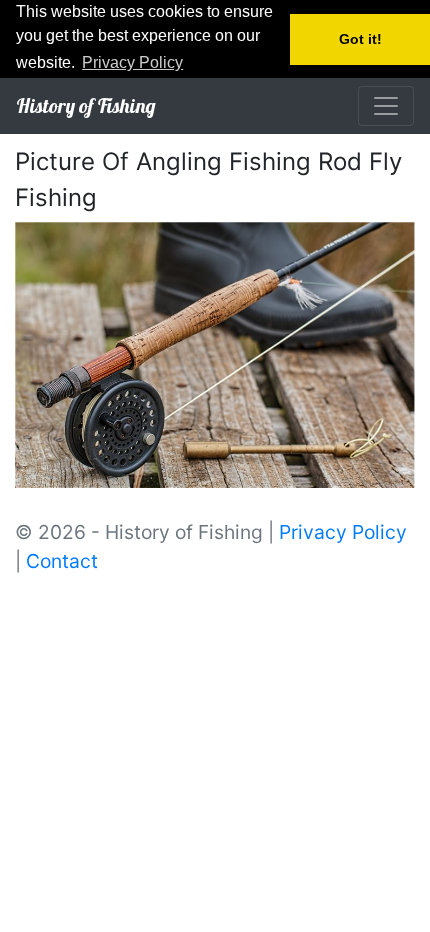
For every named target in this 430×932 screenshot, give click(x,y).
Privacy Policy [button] (132, 62)
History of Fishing (86, 105)
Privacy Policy (343, 532)
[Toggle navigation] (386, 106)
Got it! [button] (360, 39)
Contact (62, 561)
